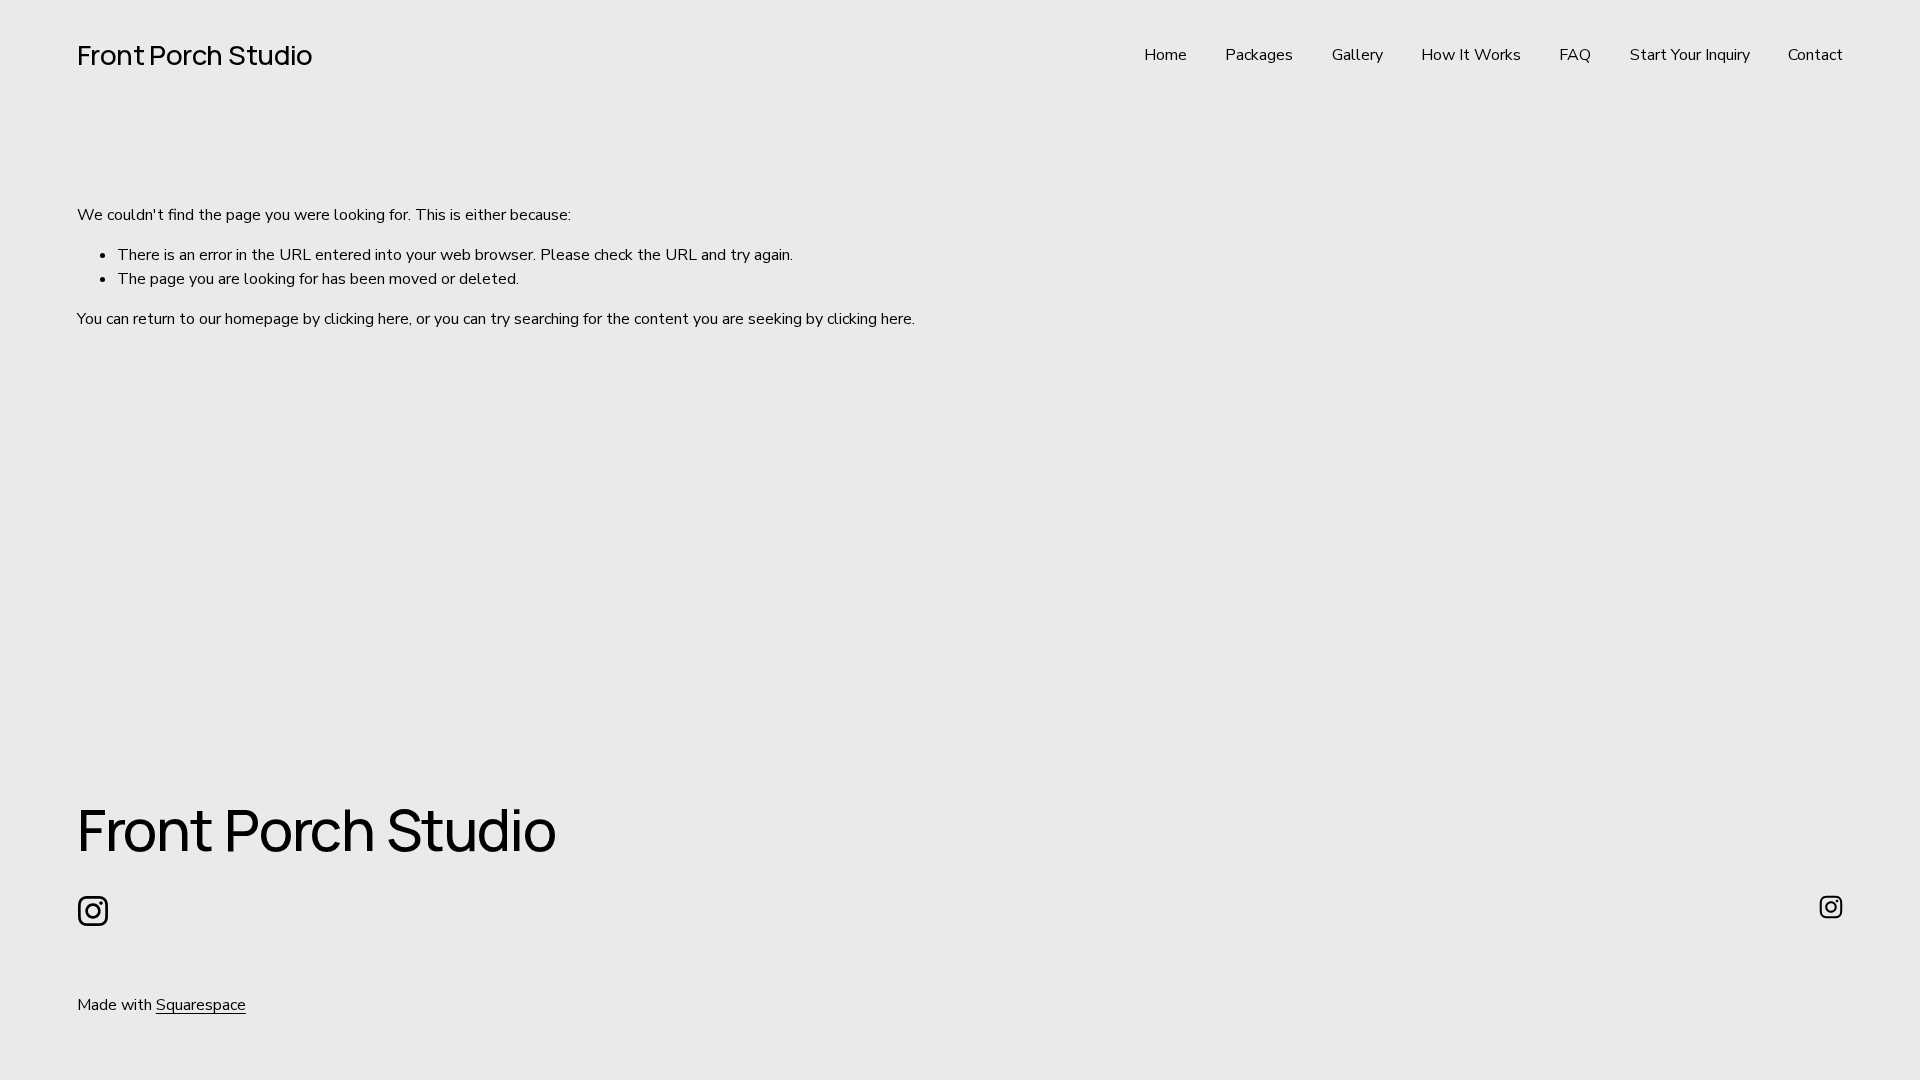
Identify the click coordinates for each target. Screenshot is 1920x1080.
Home (1165, 55)
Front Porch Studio (195, 54)
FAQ (1575, 55)
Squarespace (201, 1005)
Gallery (1357, 55)
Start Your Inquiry (1690, 55)
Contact (1815, 55)
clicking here (366, 319)
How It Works (1471, 55)
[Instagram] (93, 911)
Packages (1259, 55)
